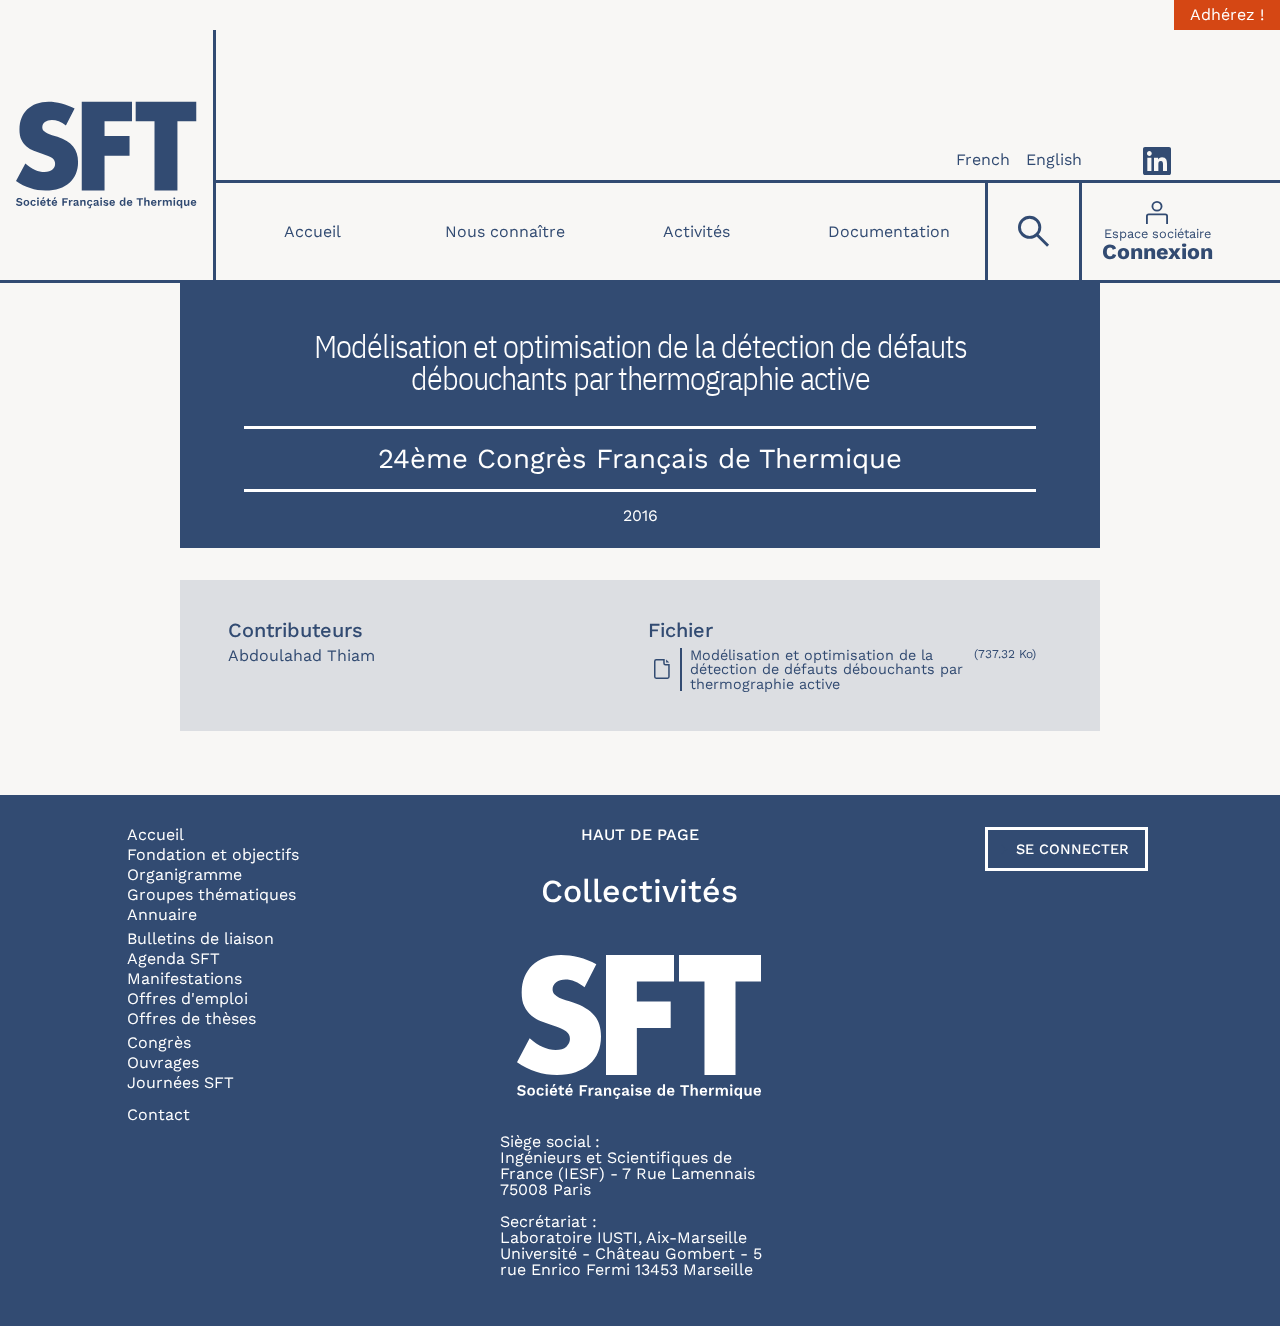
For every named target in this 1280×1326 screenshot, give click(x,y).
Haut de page (640, 835)
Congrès (159, 1042)
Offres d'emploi (187, 998)
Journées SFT (180, 1082)
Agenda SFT (173, 958)
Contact (158, 1114)
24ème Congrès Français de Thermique (640, 458)
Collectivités (639, 891)
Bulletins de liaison (200, 938)
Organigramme (184, 874)
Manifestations (184, 978)
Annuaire (162, 914)
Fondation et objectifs (213, 854)
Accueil (312, 231)
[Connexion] (1157, 231)
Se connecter (1072, 849)
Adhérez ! (1227, 15)
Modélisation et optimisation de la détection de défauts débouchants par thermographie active (826, 669)
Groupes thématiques (211, 894)
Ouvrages (163, 1062)
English (1054, 159)
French (983, 159)
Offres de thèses (191, 1018)
